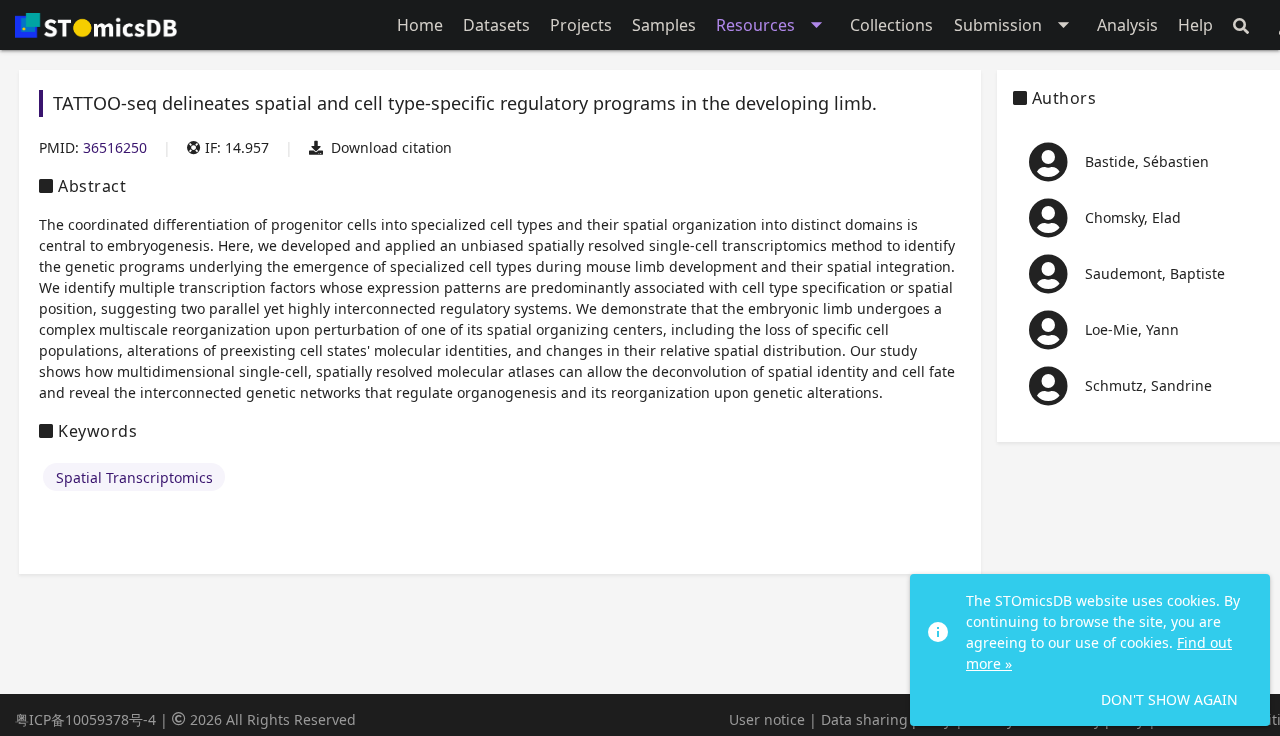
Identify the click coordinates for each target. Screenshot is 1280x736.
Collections (891, 25)
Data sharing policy (886, 719)
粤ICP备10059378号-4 (85, 719)
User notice (767, 719)
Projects (581, 25)
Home (420, 25)
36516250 (115, 147)
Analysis (1127, 25)
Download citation (391, 147)
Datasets (496, 25)
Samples (664, 25)
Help (1195, 25)
